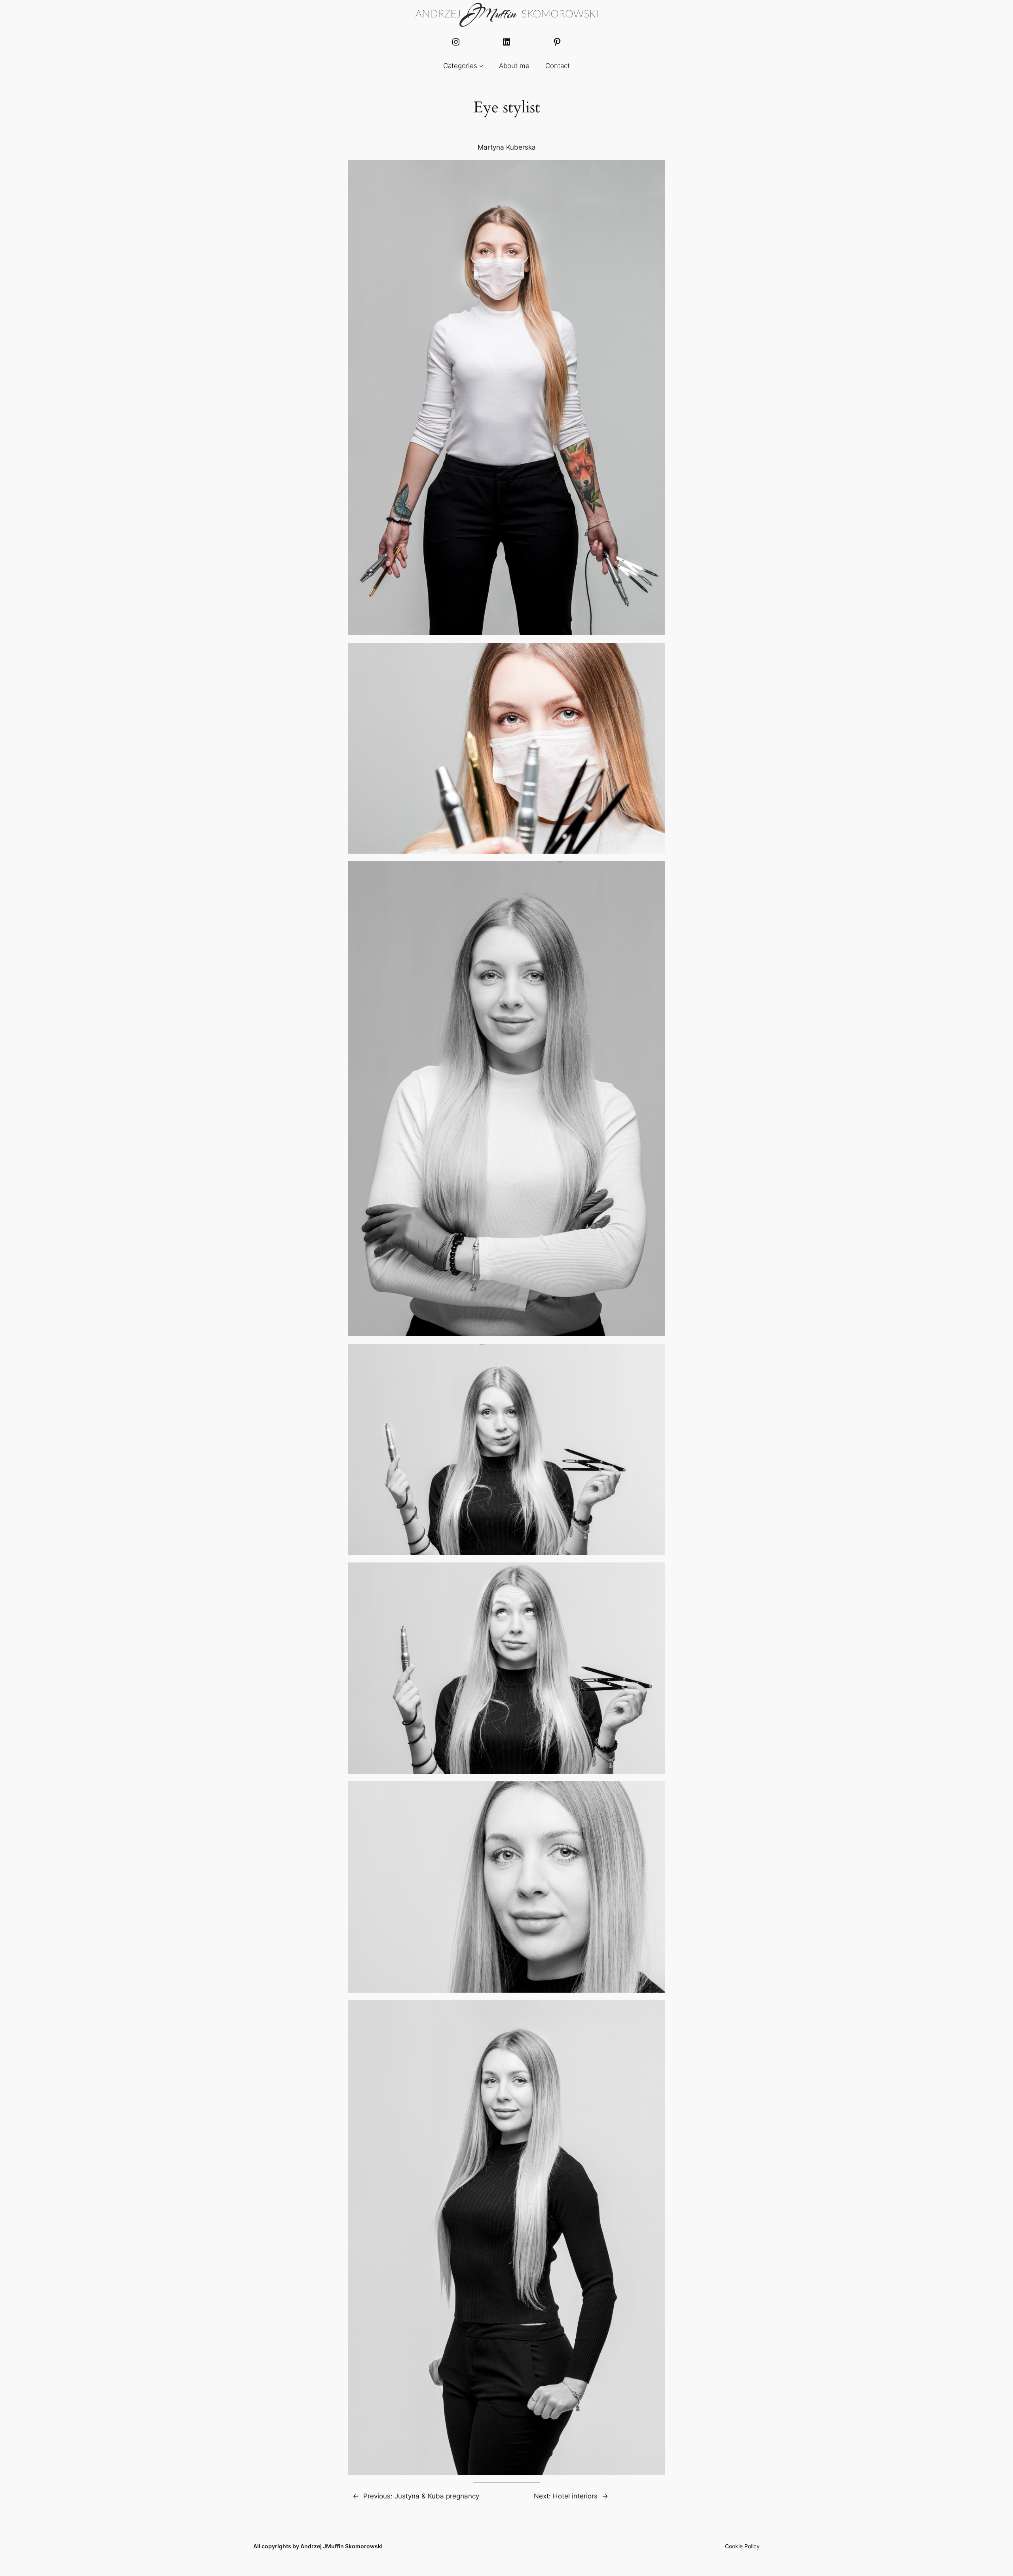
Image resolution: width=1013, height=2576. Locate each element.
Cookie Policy (742, 2546)
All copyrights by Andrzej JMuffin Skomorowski (318, 2546)
